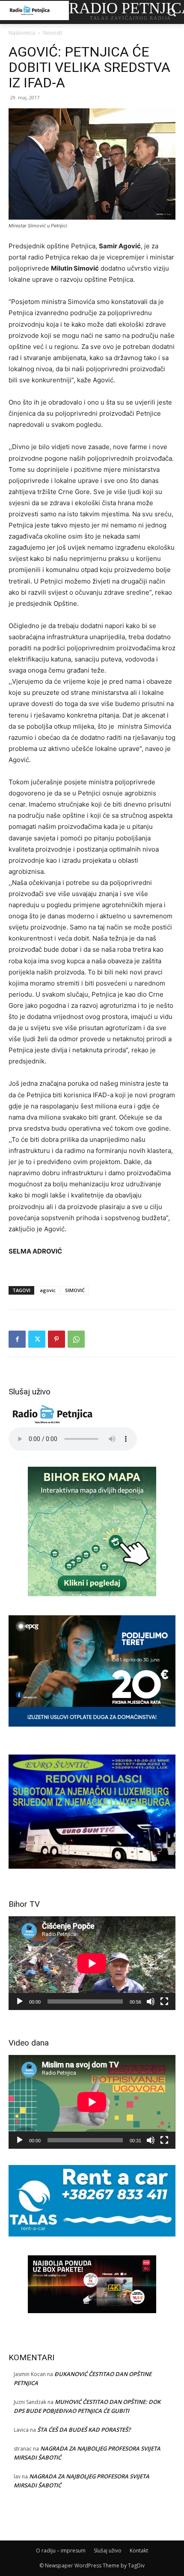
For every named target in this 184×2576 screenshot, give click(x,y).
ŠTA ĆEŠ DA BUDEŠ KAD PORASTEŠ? (84, 2430)
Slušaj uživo (108, 2551)
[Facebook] (17, 1339)
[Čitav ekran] (164, 2001)
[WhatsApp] (76, 1339)
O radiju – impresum (61, 2551)
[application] (92, 1963)
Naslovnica (22, 33)
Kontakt (139, 2551)
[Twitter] (37, 1339)
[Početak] (20, 2001)
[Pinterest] (56, 1339)
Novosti (53, 33)
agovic (48, 1290)
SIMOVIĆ (75, 1290)
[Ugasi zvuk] (151, 2001)
